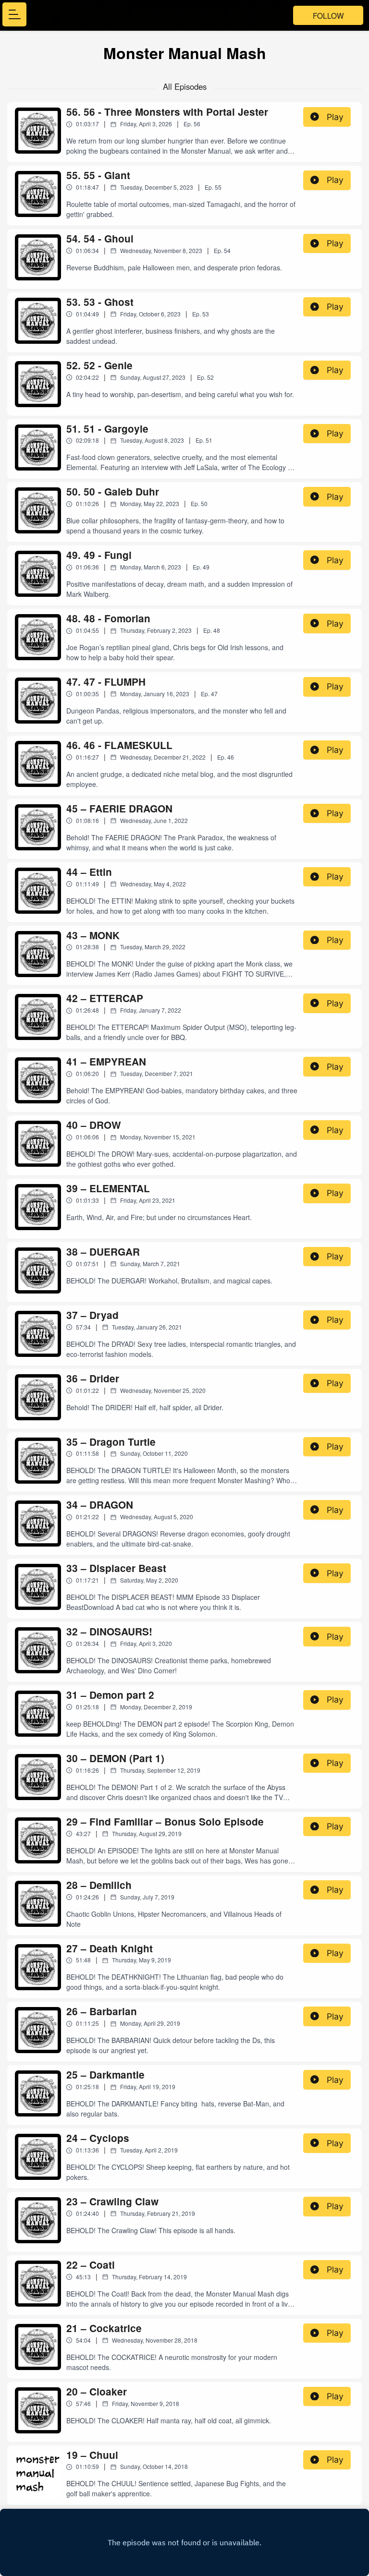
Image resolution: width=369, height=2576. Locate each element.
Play (335, 117)
